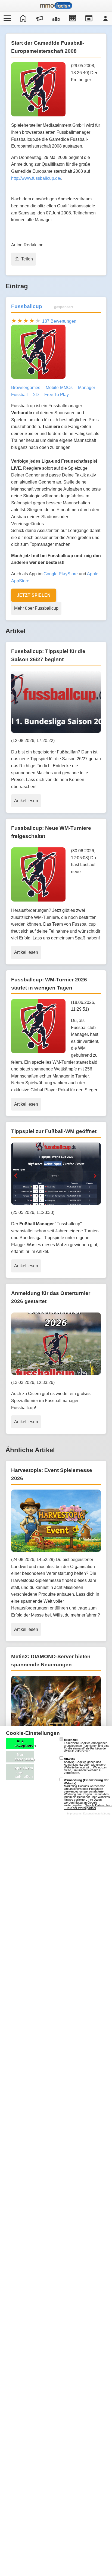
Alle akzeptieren (24, 1743)
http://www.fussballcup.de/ (36, 178)
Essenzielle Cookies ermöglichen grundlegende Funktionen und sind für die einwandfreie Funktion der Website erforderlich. (87, 1745)
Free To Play (57, 395)
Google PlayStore (61, 574)
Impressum (74, 1813)
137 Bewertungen (59, 321)
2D (36, 395)
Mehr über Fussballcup (36, 608)
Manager (87, 388)
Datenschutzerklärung (97, 1813)
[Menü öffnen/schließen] (7, 18)
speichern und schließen (24, 1772)
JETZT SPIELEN (34, 595)
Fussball (19, 395)
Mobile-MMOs (59, 388)
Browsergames (26, 388)
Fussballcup (27, 306)
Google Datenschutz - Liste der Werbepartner (88, 1807)
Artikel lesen (26, 801)
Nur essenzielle (24, 1757)
